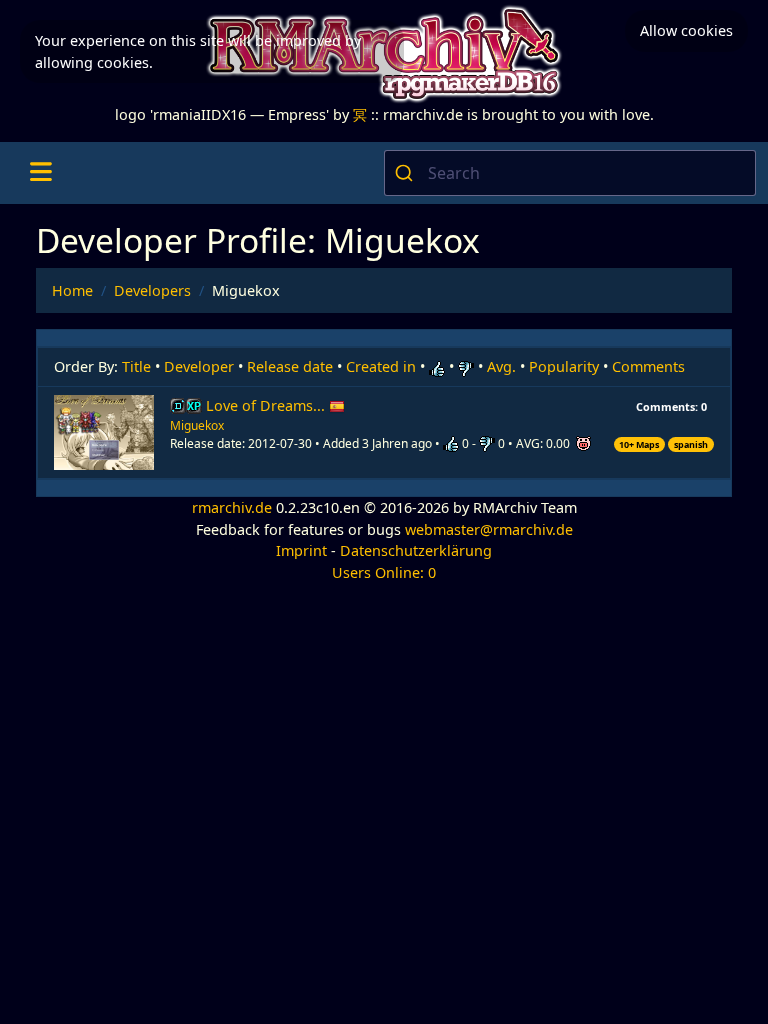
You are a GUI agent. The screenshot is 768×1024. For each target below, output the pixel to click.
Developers (152, 290)
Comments (648, 366)
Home (72, 290)
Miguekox (197, 425)
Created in (381, 366)
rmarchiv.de (232, 507)
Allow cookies (686, 30)
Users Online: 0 (384, 572)
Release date (290, 366)
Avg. (501, 366)
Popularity (564, 366)
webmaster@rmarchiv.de (489, 529)
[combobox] (570, 173)
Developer (199, 366)
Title (136, 366)
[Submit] (406, 173)
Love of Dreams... (267, 405)
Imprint (301, 550)
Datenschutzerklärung (416, 550)
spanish (691, 444)
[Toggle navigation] (40, 173)
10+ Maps (639, 444)
